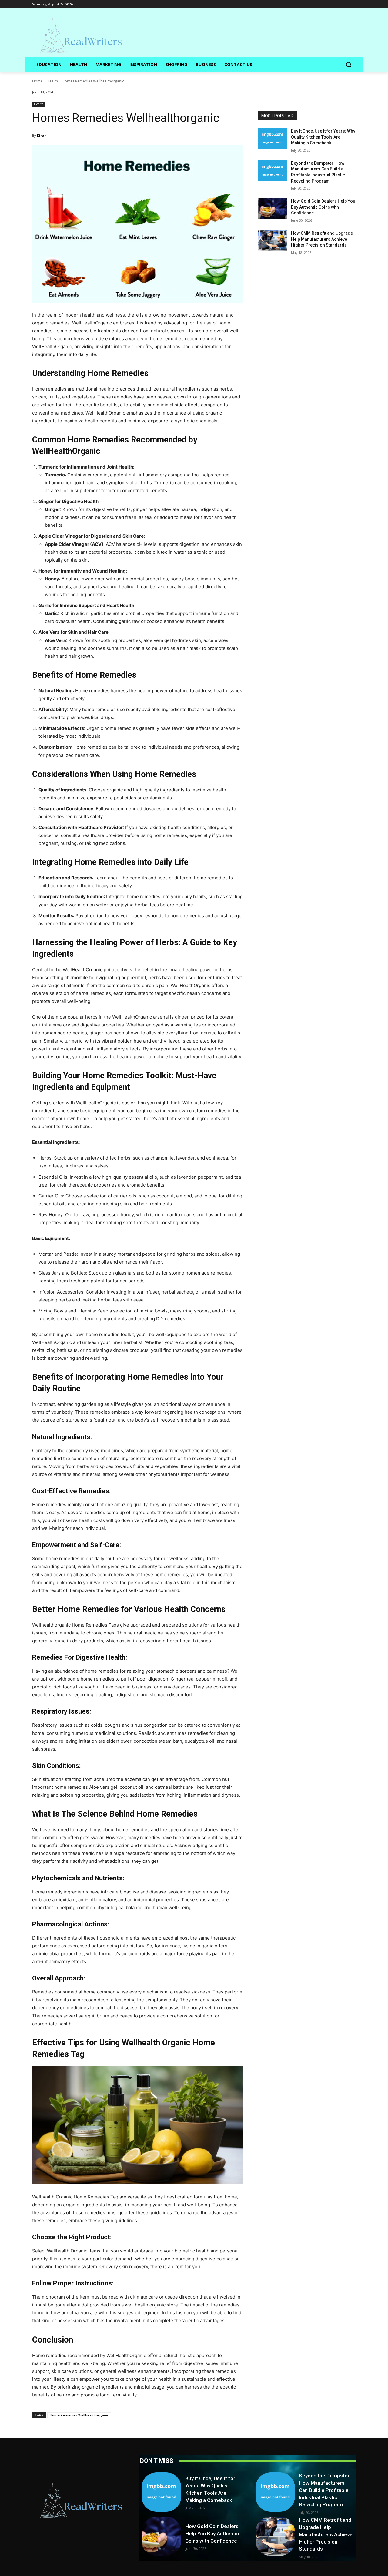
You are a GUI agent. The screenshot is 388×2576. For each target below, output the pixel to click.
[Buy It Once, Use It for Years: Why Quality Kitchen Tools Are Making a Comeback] (272, 139)
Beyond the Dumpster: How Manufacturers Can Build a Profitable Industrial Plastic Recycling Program (325, 2490)
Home (37, 81)
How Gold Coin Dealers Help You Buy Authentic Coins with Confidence (323, 207)
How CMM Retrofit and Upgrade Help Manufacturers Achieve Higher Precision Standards (322, 239)
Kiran (42, 135)
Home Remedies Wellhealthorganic (79, 2415)
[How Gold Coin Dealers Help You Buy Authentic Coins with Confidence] (272, 209)
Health (52, 81)
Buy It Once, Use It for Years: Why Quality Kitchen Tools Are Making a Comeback (323, 137)
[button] (349, 65)
